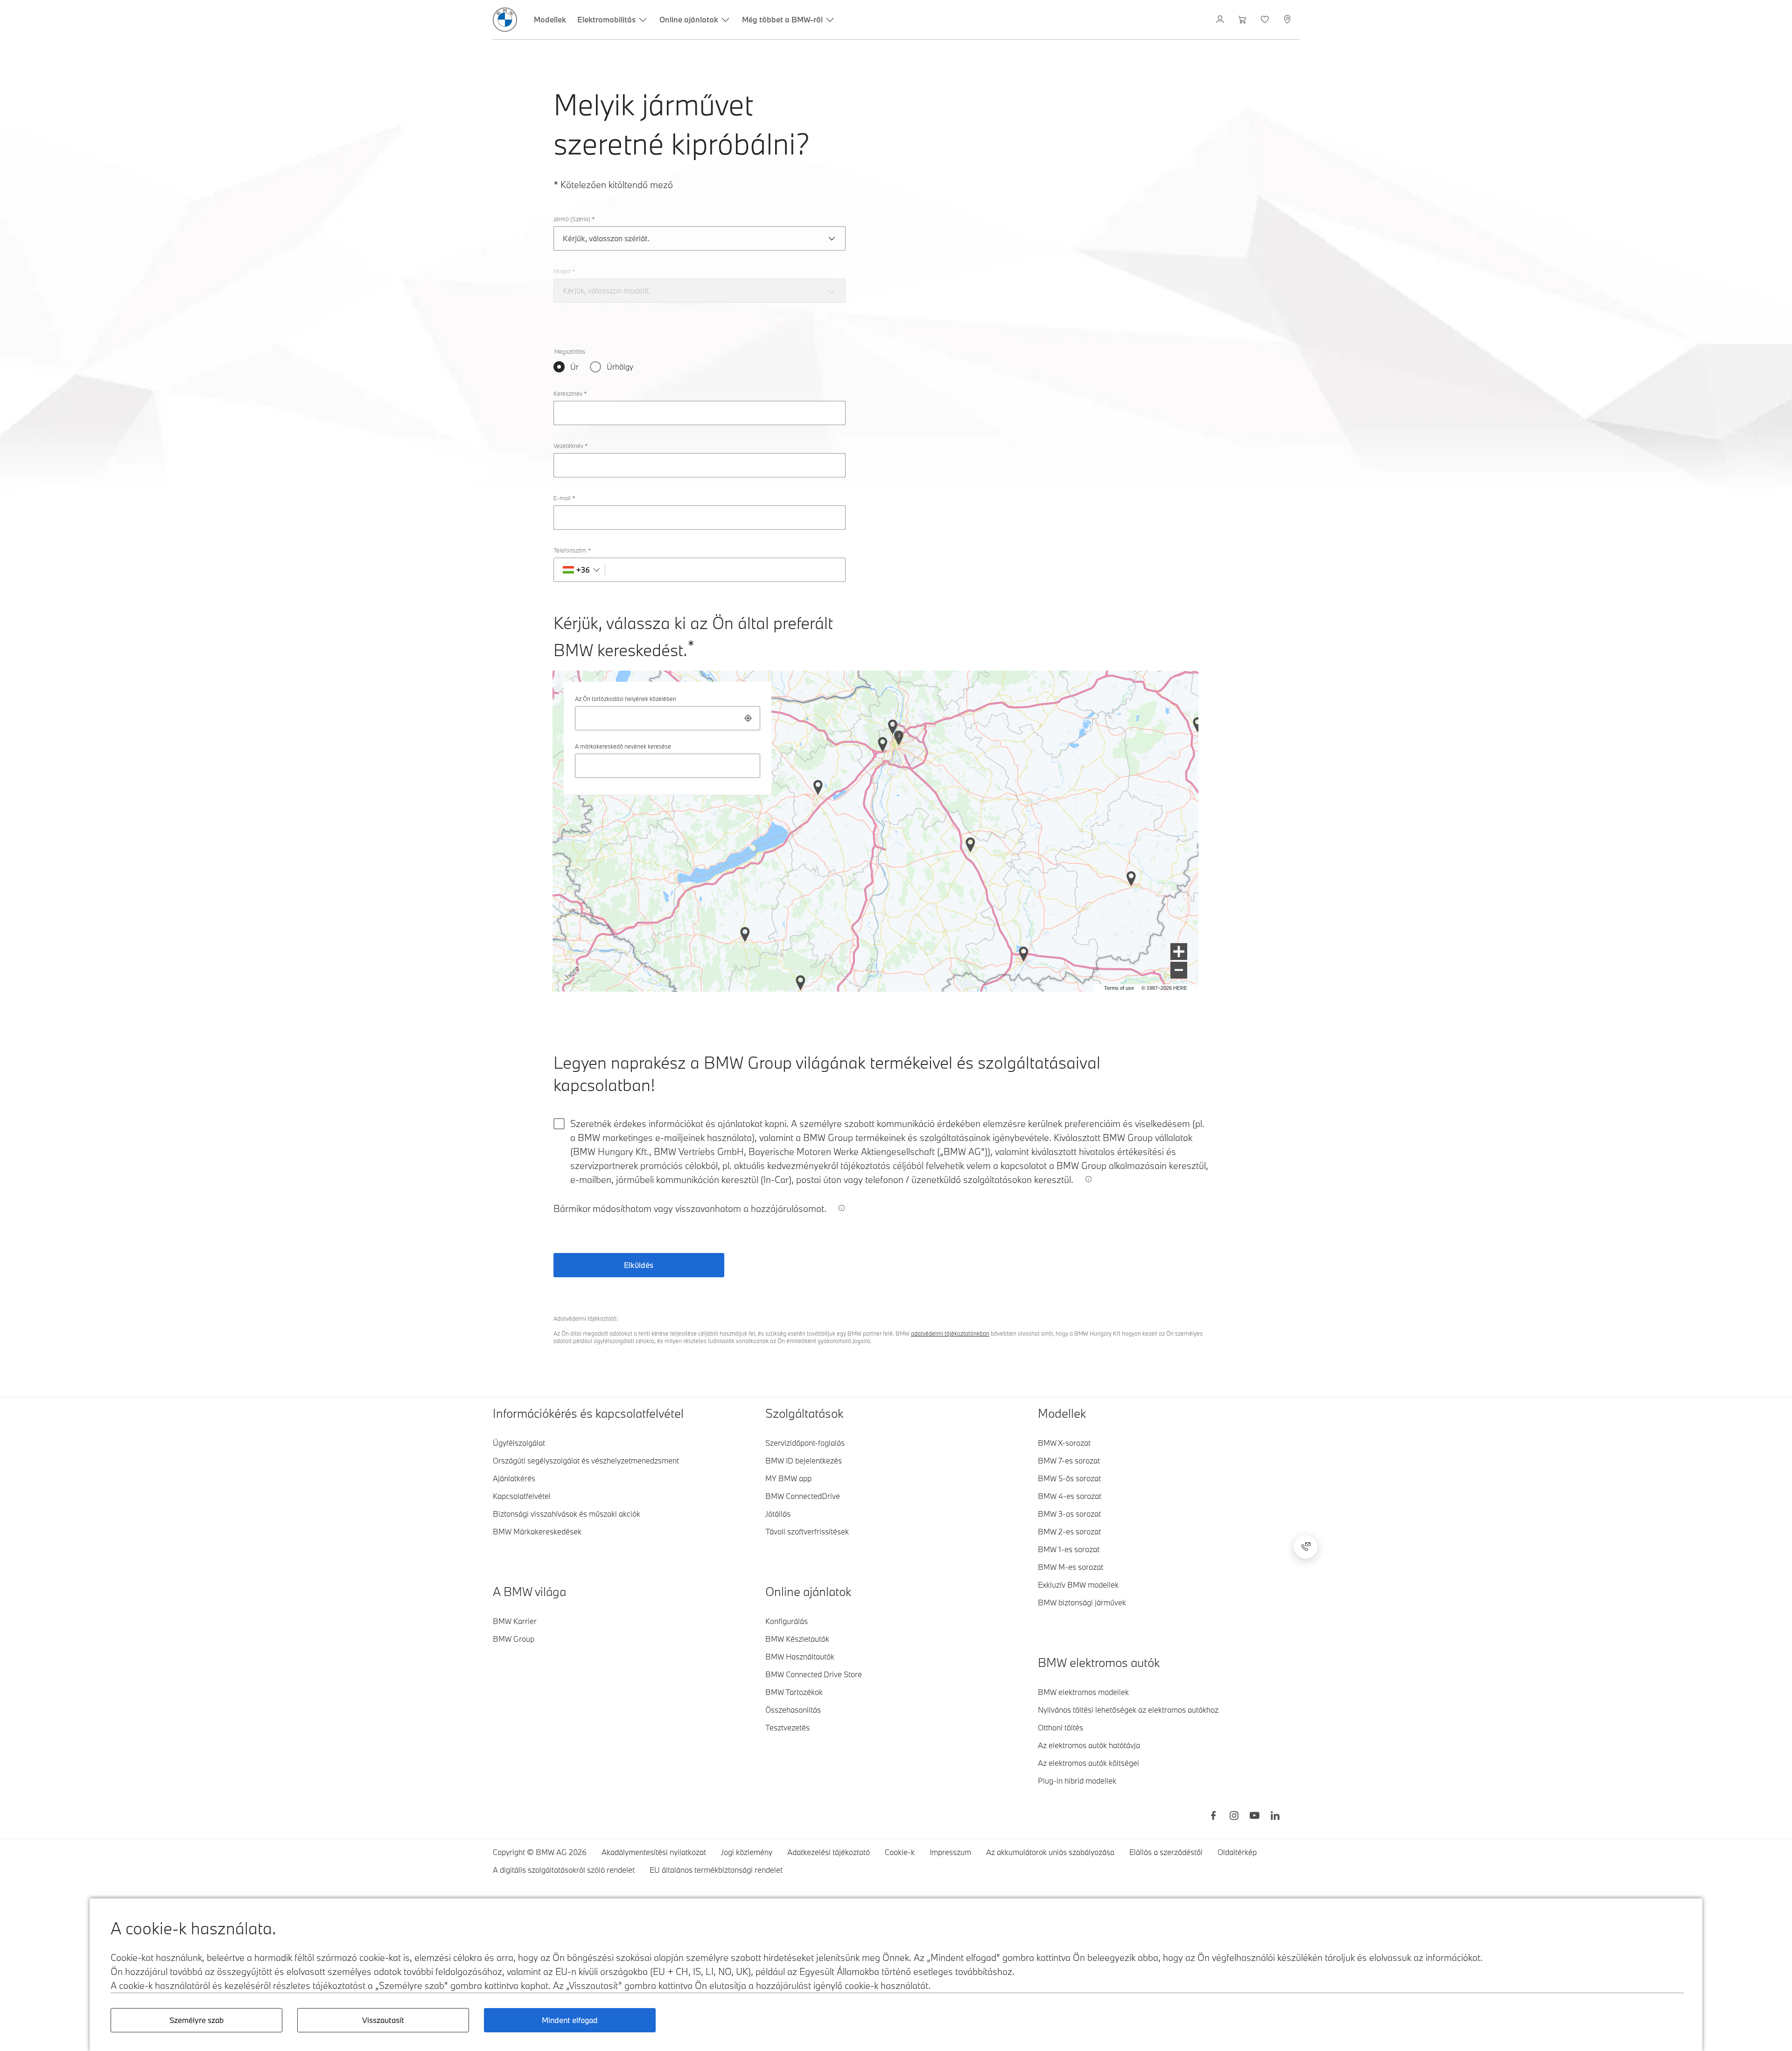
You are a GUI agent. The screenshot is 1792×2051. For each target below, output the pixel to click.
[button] (1179, 952)
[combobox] (668, 718)
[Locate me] (748, 718)
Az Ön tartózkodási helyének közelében (626, 699)
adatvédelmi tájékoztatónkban (950, 1333)
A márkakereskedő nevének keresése (623, 746)
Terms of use (1119, 988)
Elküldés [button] (639, 1265)
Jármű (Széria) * (574, 219)
